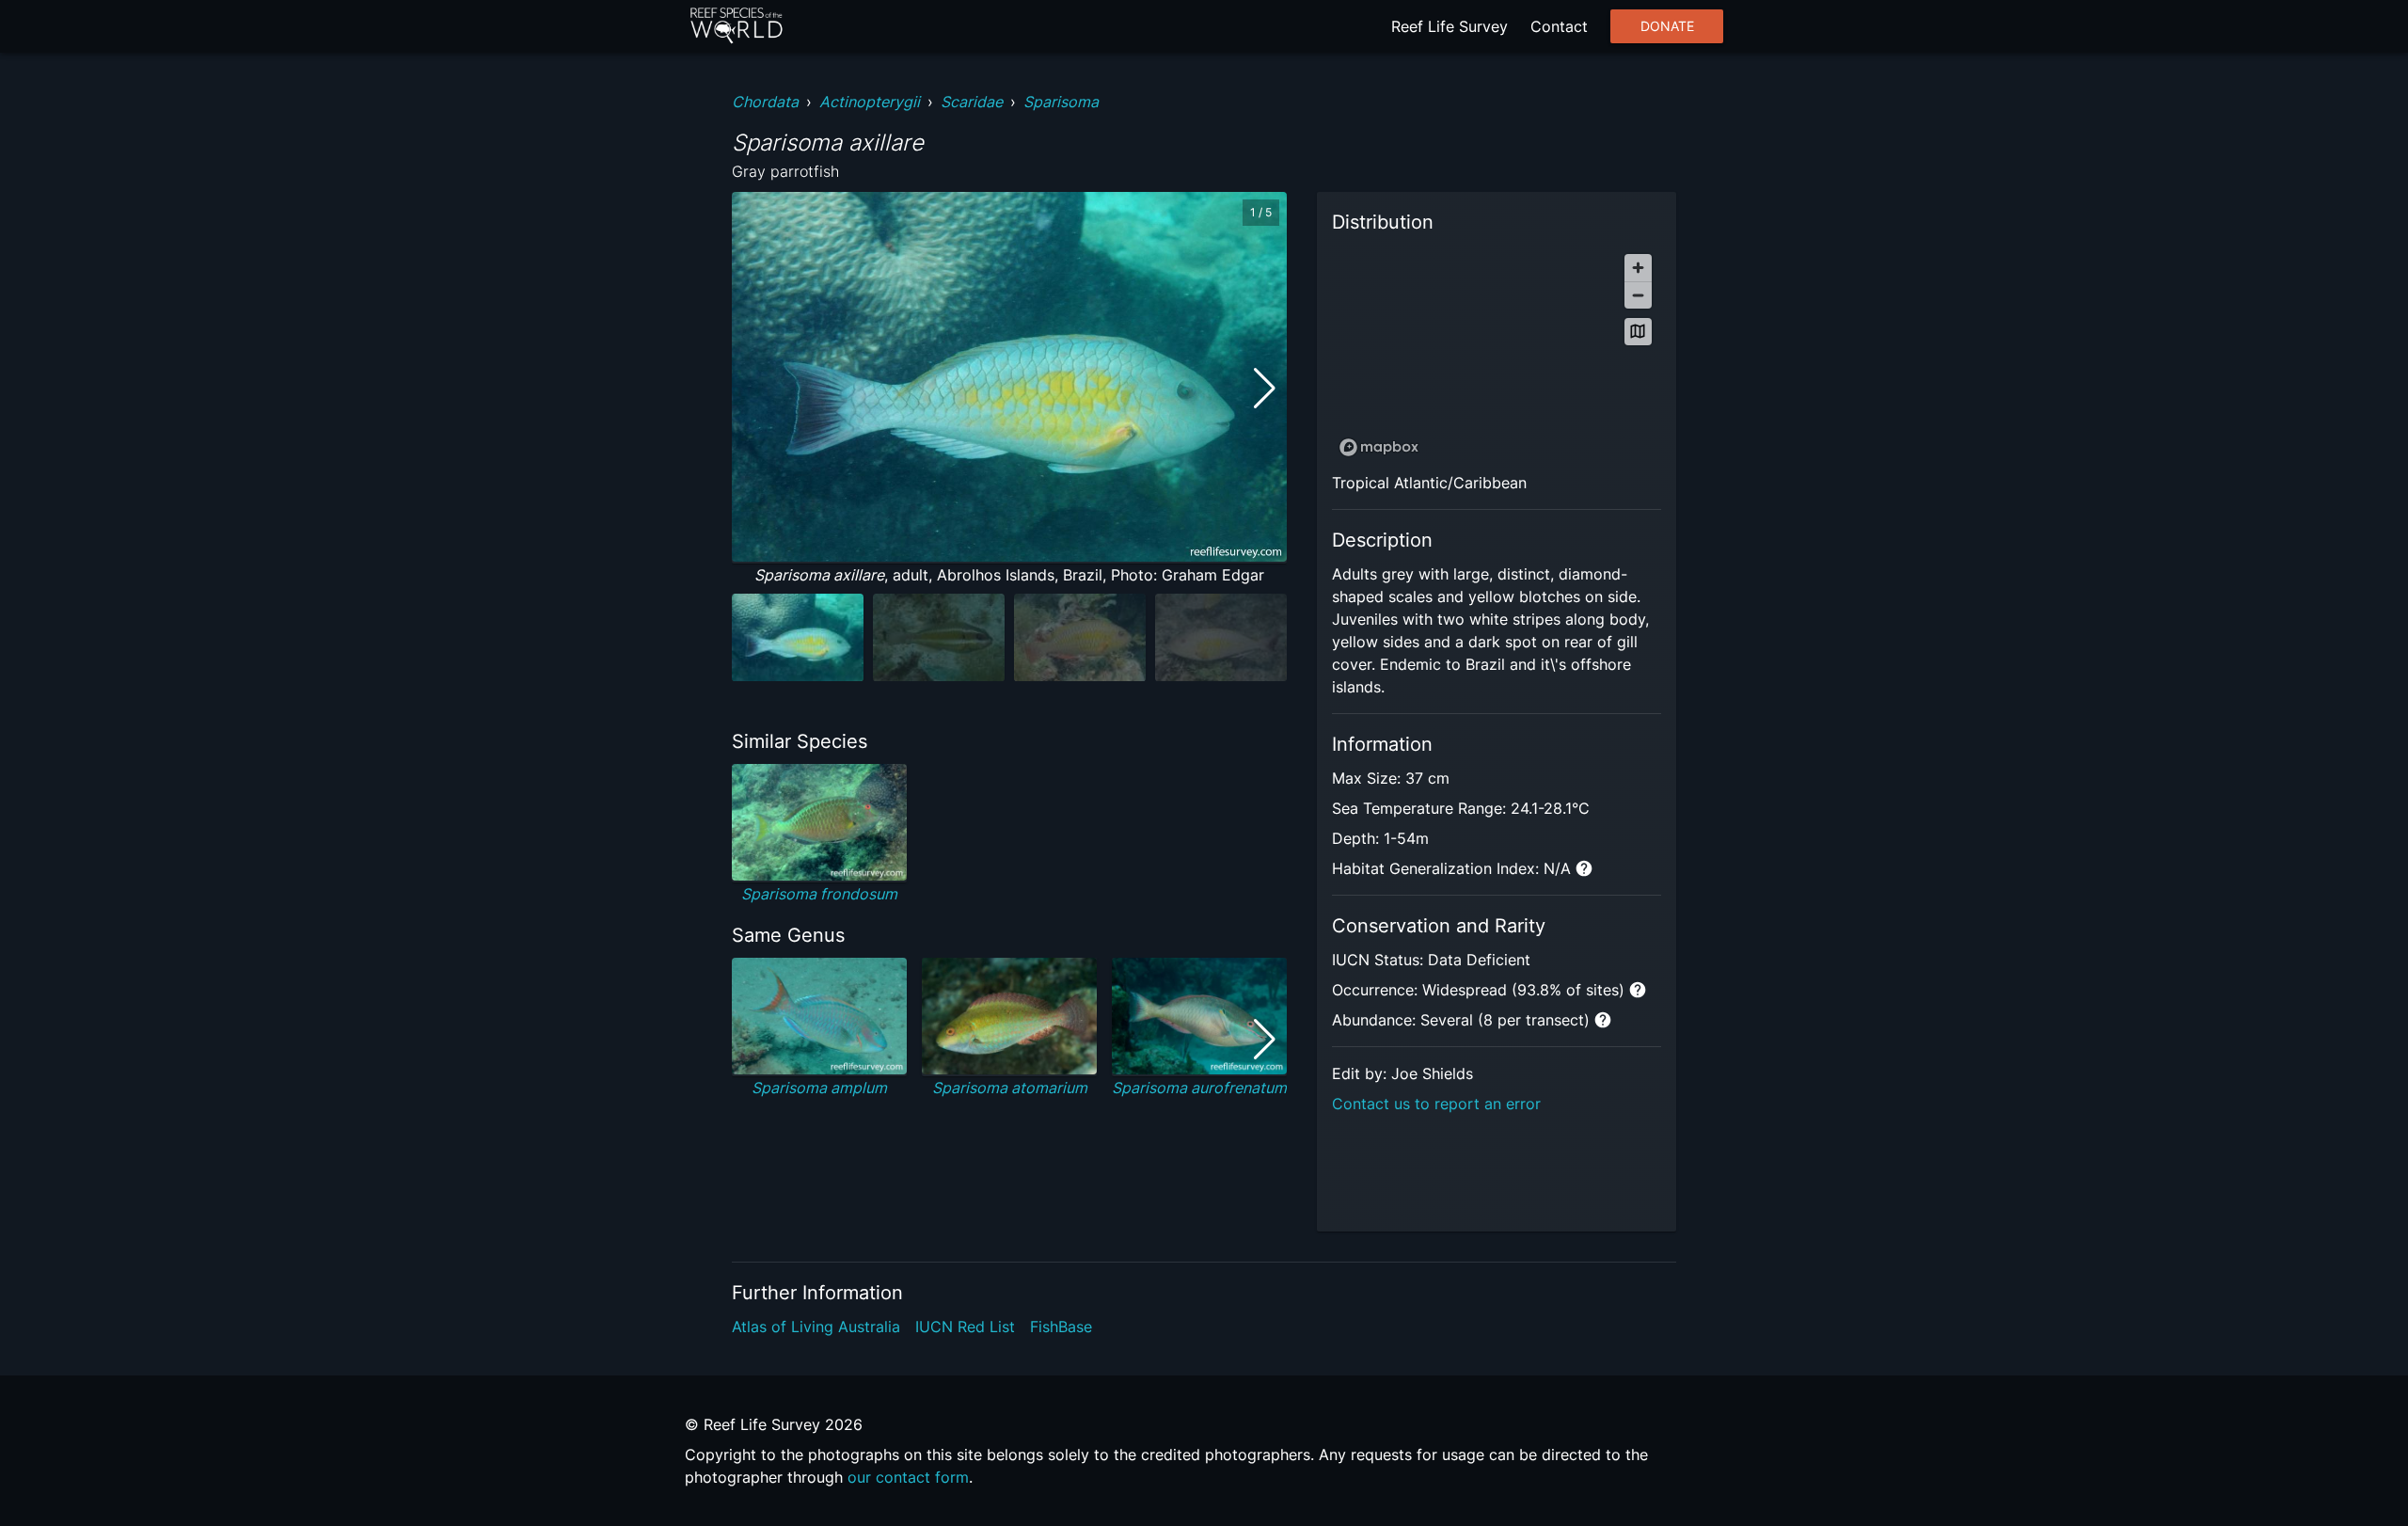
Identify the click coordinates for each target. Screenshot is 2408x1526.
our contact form (908, 1477)
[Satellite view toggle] (1638, 332)
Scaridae (972, 102)
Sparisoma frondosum (819, 894)
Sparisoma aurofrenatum (1199, 1088)
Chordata (765, 102)
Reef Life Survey (1450, 26)
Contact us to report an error (1436, 1104)
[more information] (1584, 868)
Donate (1667, 26)
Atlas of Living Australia (816, 1327)
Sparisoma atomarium (1010, 1088)
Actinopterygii (870, 102)
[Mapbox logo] (1379, 447)
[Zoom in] (1638, 268)
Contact (1559, 26)
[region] (1497, 354)
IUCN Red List (965, 1327)
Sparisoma (1061, 102)
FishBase (1061, 1327)
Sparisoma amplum (819, 1088)
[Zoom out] (1638, 295)
